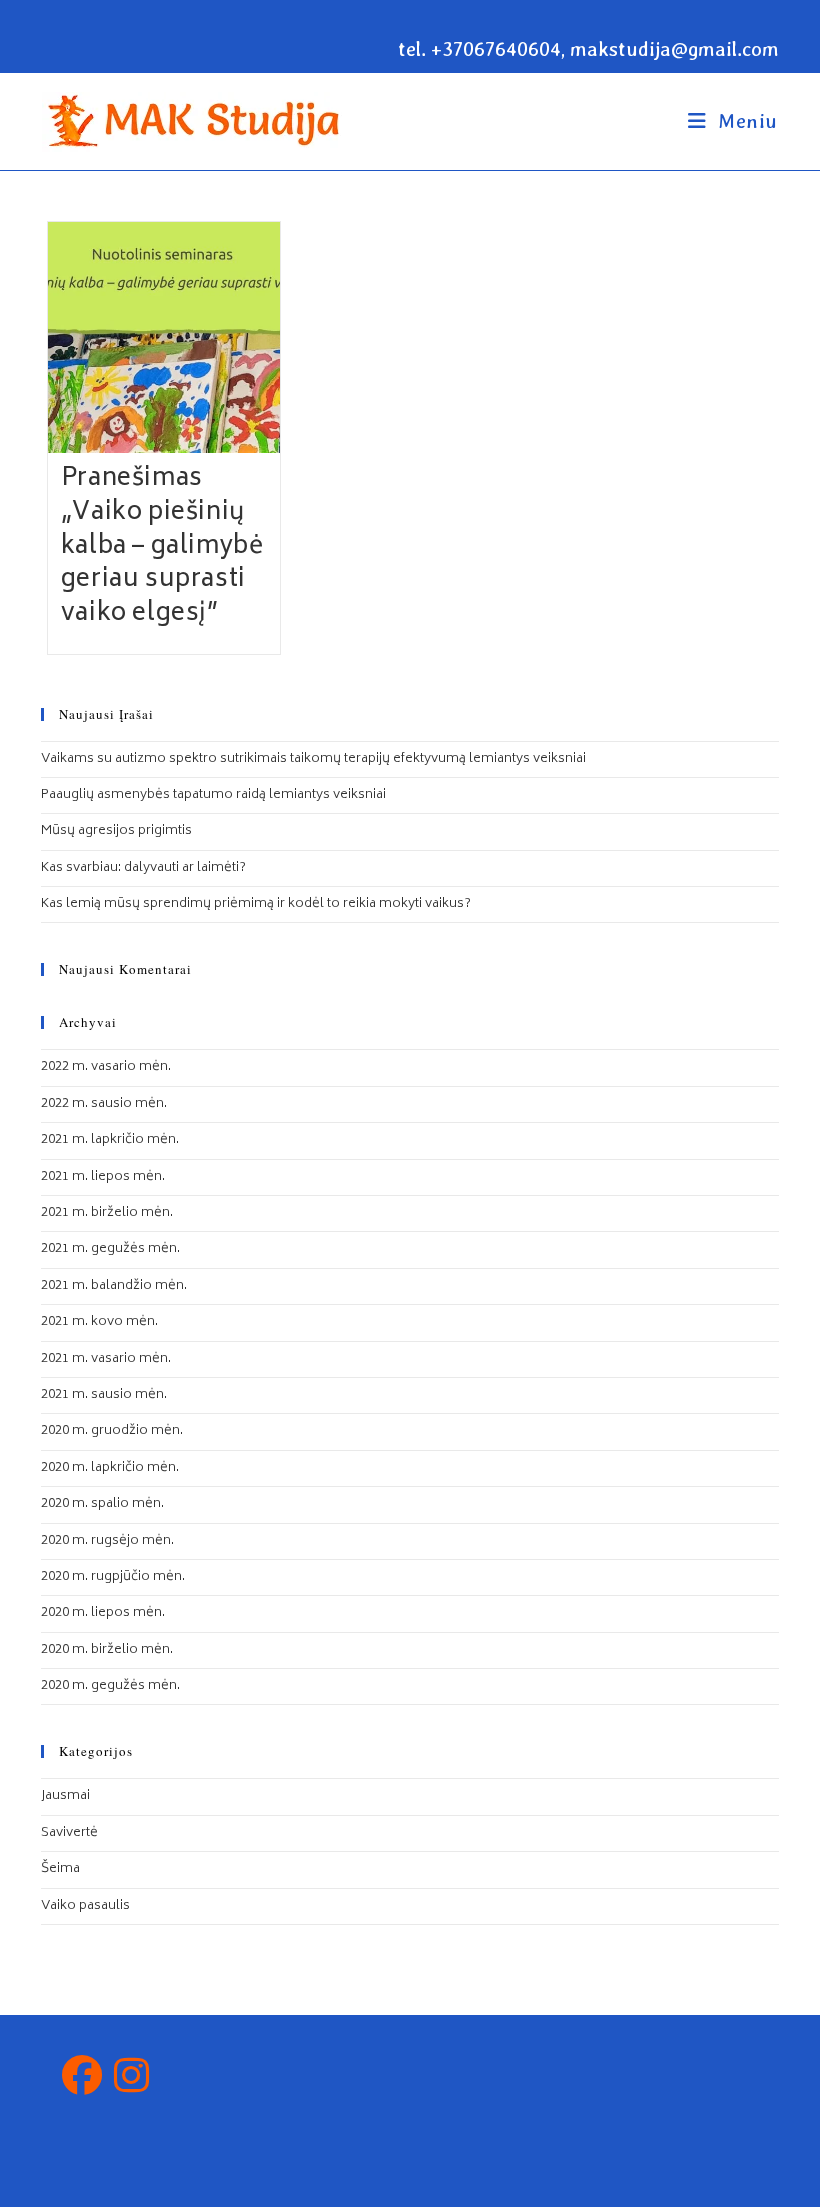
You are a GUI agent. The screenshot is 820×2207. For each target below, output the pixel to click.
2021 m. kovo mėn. (99, 1322)
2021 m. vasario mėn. (106, 1359)
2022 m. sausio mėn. (104, 1104)
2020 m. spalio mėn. (102, 1504)
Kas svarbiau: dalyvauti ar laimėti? (143, 868)
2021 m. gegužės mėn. (110, 1249)
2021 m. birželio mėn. (107, 1213)
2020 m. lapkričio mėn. (110, 1468)
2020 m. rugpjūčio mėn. (113, 1577)
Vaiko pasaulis (85, 1906)
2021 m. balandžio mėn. (114, 1286)
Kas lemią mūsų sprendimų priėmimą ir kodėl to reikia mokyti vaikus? (256, 904)
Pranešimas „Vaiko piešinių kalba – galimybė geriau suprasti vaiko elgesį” (162, 546)
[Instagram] (131, 2081)
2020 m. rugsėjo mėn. (107, 1541)
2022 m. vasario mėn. (106, 1067)
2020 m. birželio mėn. (107, 1650)
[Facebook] (82, 2081)
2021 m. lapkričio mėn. (110, 1140)
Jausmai (65, 1796)
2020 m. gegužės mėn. (110, 1686)
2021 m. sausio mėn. (104, 1395)
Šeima (60, 1869)
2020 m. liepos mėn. (103, 1613)
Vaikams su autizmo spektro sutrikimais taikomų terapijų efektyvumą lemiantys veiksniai (313, 759)
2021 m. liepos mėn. (103, 1177)
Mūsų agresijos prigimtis (116, 831)
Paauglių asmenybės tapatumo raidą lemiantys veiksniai (213, 795)
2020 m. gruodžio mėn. (112, 1431)
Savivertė (69, 1833)
